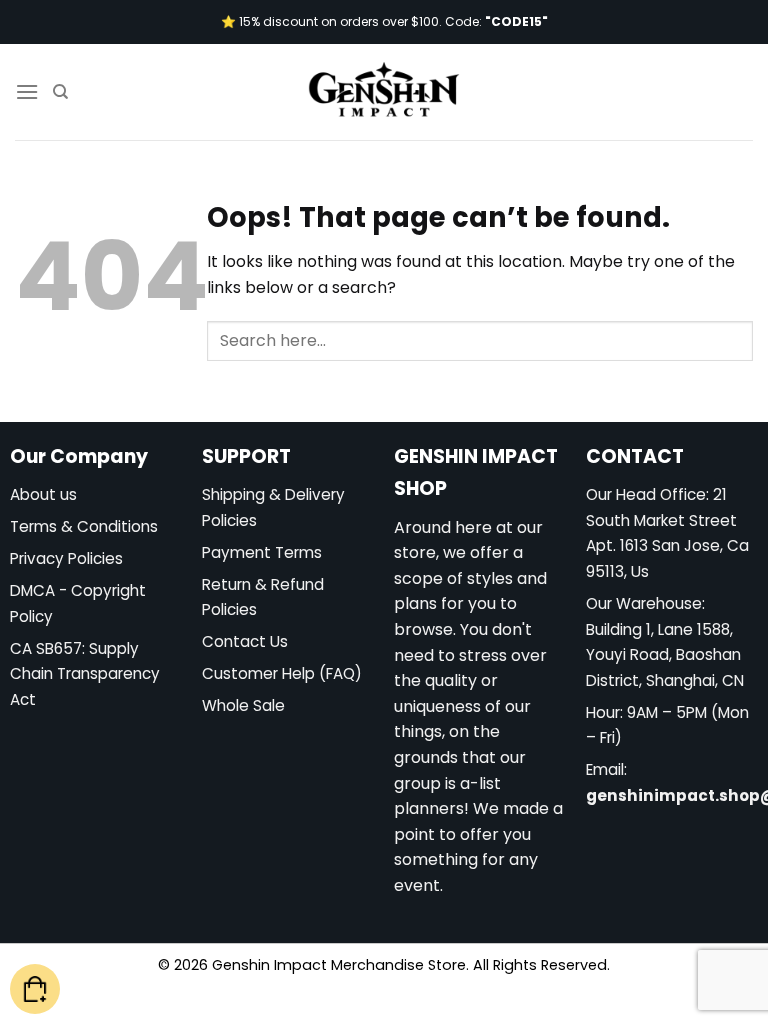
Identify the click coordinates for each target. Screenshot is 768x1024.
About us (43, 494)
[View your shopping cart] (35, 989)
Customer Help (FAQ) (282, 673)
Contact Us (245, 641)
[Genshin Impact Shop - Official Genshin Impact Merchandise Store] (384, 92)
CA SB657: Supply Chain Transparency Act (85, 674)
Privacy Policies (66, 558)
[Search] (60, 92)
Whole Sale (243, 705)
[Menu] (27, 91)
